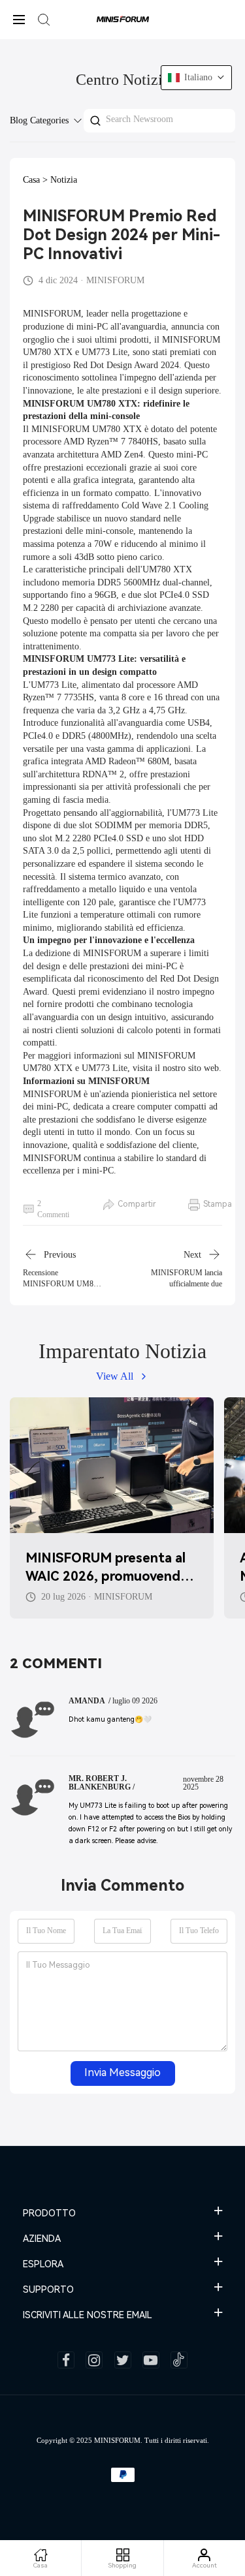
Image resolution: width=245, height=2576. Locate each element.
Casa (31, 180)
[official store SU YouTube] (151, 2360)
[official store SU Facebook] (66, 2360)
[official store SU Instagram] (94, 2360)
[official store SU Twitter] (123, 2360)
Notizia (64, 180)
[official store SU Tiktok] (179, 2360)
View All (115, 1376)
